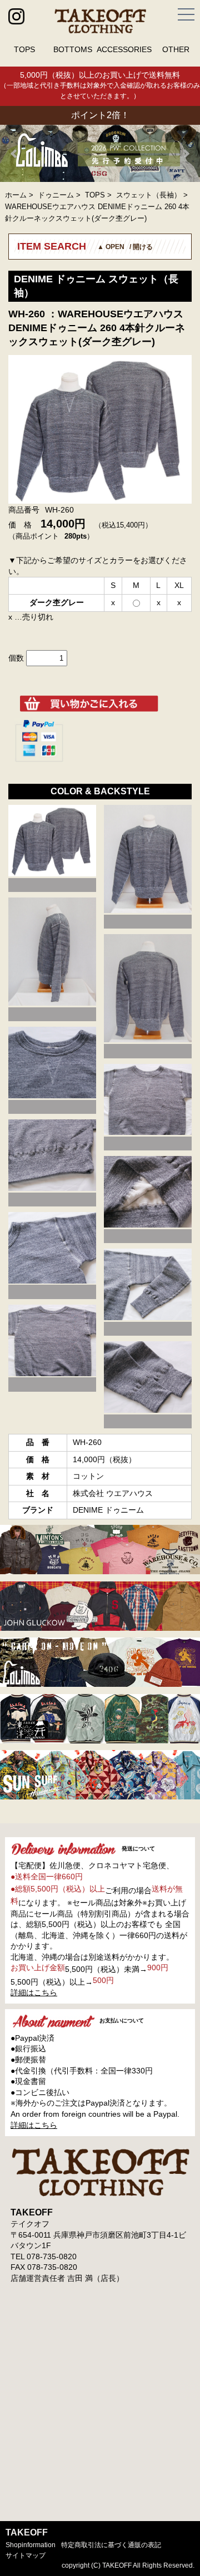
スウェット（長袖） (149, 195)
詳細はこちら (34, 1992)
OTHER (176, 49)
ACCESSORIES (124, 49)
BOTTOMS (73, 49)
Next (186, 154)
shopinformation (31, 2545)
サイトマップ (26, 2555)
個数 (16, 658)
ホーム (16, 195)
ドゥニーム (56, 195)
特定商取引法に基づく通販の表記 (111, 2545)
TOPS (24, 49)
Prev (14, 154)
